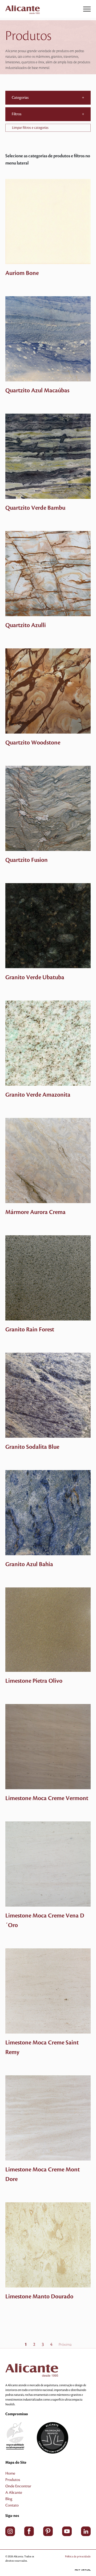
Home (10, 2474)
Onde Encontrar (18, 2486)
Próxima (65, 2345)
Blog (9, 2499)
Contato (12, 2505)
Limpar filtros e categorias (30, 128)
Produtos (13, 2480)
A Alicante (14, 2493)
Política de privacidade (78, 2556)
